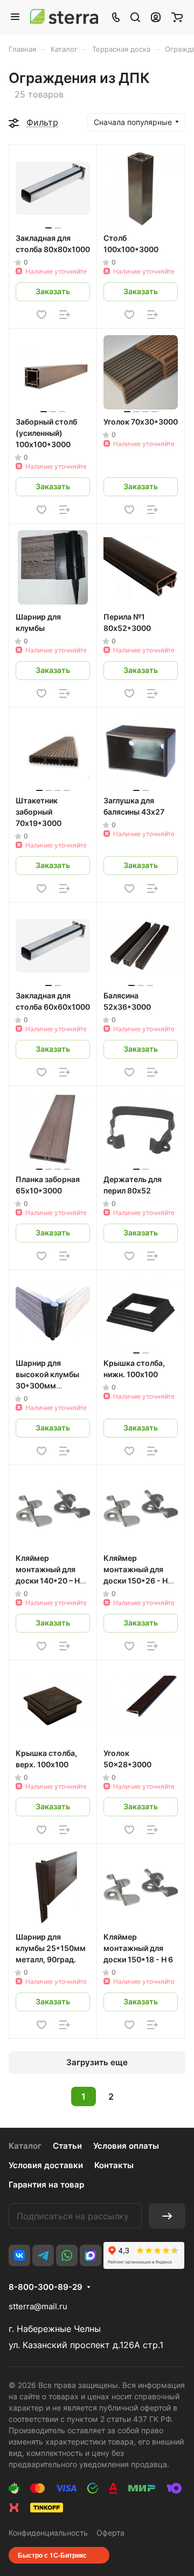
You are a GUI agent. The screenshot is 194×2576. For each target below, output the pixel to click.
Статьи (67, 2146)
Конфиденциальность (48, 2533)
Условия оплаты (126, 2146)
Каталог (25, 2146)
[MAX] (91, 2255)
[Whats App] (67, 2255)
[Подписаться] (167, 2216)
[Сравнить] (65, 315)
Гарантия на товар (46, 2185)
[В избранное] (41, 315)
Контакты (114, 2165)
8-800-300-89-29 (46, 2287)
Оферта (110, 2533)
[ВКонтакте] (19, 2255)
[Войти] (156, 17)
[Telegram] (43, 2255)
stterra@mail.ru (38, 2306)
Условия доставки (46, 2165)
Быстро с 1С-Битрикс (52, 2555)
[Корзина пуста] (177, 17)
